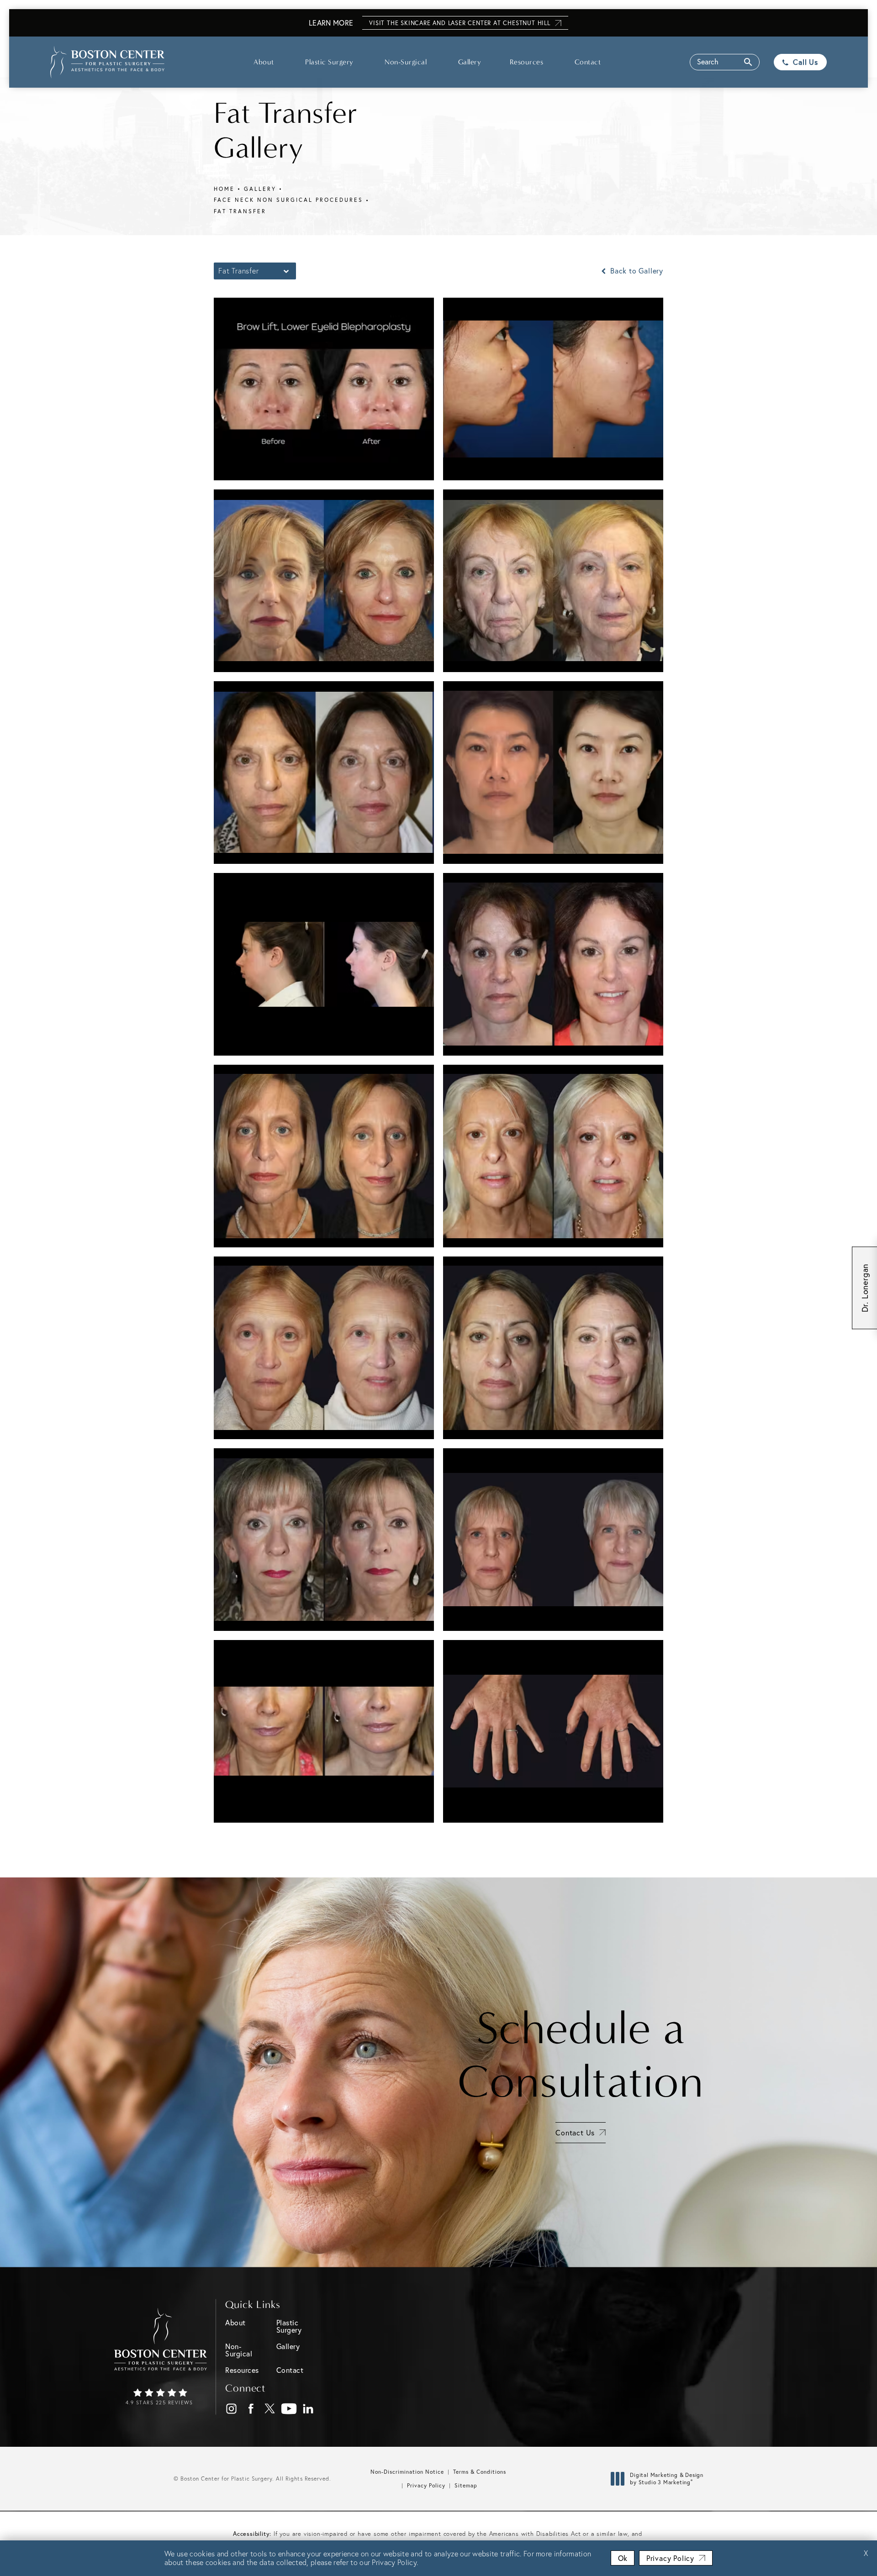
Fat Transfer (240, 211)
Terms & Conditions (480, 2472)
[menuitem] (231, 2409)
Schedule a (581, 2055)
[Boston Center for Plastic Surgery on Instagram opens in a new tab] (232, 2409)
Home (224, 189)
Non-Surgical (406, 62)
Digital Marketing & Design (666, 2479)
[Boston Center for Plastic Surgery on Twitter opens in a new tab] (270, 2409)
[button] (725, 62)
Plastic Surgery (329, 62)
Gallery (470, 62)
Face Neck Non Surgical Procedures (288, 200)
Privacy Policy (426, 2485)
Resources (527, 62)
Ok (623, 2558)
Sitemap (466, 2485)
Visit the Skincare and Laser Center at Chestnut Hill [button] (460, 23)
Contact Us (575, 2132)
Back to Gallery (636, 271)
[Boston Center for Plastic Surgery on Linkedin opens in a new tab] (309, 2409)
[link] (161, 2397)
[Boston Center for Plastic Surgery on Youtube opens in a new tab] (289, 2409)
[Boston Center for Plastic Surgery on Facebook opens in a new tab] (251, 2409)
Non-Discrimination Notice (407, 2472)
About (264, 62)
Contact (588, 62)
